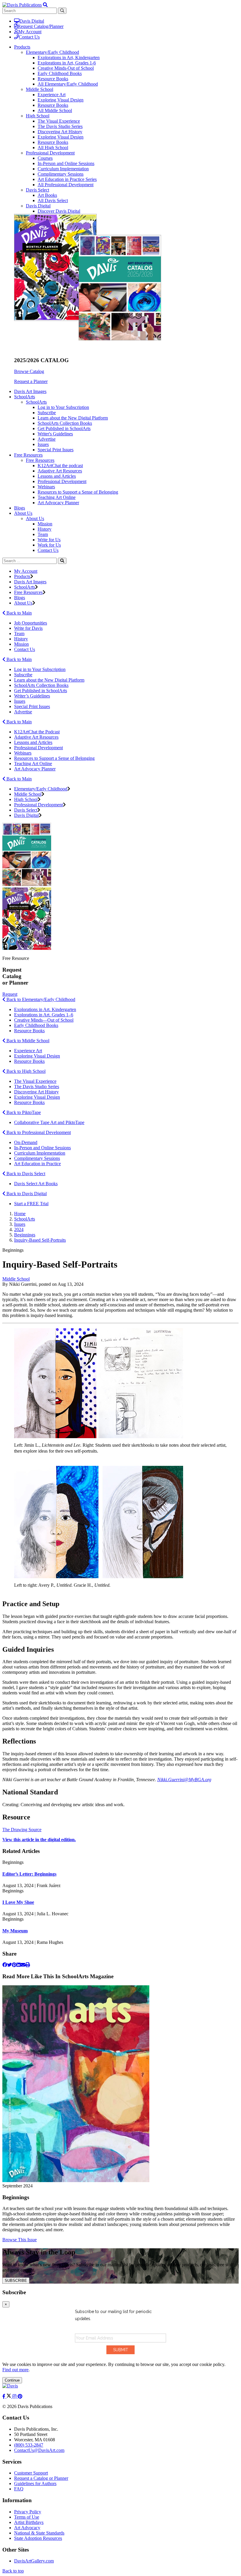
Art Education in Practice (37, 1164)
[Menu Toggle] (45, 5)
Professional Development (50, 153)
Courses (45, 158)
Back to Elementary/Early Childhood (40, 999)
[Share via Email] (23, 1965)
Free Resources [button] (28, 455)
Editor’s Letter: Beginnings (29, 1874)
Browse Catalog (29, 371)
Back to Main (19, 613)
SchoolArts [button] (25, 397)
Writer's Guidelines (55, 434)
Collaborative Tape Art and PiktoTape (49, 1122)
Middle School (40, 89)
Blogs (20, 508)
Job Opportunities (31, 623)
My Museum (15, 1931)
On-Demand (26, 1142)
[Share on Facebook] (5, 1965)
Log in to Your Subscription (63, 407)
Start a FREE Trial (31, 1204)
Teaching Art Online (57, 497)
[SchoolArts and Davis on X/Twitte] (9, 2396)
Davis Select (37, 190)
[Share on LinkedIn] (19, 1965)
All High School (53, 148)
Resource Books (53, 79)
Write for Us (49, 540)
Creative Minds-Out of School (66, 68)
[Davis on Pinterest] (20, 2396)
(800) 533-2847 (29, 2445)
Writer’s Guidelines (32, 696)
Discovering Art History (60, 132)
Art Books (47, 195)
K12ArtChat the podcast (60, 466)
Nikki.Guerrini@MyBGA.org (184, 1780)
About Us (35, 518)
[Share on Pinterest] (14, 1965)
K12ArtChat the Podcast (37, 732)
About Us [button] (23, 513)
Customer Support (31, 2473)
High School (38, 116)
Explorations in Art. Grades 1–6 (44, 1015)
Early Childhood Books (60, 73)
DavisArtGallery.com (34, 2561)
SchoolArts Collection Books (65, 423)
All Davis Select (53, 200)
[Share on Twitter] (9, 1965)
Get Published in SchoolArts (64, 428)
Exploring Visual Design (61, 100)
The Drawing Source (22, 1830)
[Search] (62, 561)
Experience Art (52, 95)
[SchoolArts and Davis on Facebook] (4, 2396)
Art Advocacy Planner (58, 503)
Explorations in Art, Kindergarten (69, 58)
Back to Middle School (27, 1041)
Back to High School (25, 1071)
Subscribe (47, 413)
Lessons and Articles (57, 476)
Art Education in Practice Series (67, 179)
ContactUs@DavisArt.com (39, 2450)
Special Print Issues (56, 450)
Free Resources (40, 460)
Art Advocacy (27, 2528)
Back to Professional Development (38, 1132)
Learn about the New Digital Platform (73, 418)
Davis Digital (32, 21)
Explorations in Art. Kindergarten (45, 1009)
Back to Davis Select (25, 1174)
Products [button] (22, 47)
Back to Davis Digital (26, 1194)
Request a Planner (31, 381)
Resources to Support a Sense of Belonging (78, 492)
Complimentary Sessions (61, 174)
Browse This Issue (20, 2240)
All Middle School (55, 110)
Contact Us (29, 37)
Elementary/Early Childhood (52, 52)
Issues (43, 444)
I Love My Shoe (18, 1902)
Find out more (15, 2370)
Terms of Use (27, 2517)
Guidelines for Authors (35, 2483)
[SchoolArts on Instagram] (15, 2396)
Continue (12, 2380)
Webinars (46, 487)
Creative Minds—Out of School (44, 1020)
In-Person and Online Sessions (66, 163)
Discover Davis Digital (59, 211)
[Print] (28, 1965)
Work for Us (49, 545)
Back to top (13, 2571)
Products (22, 576)
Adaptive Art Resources (60, 471)
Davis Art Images (30, 391)
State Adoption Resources (38, 2538)
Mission (45, 524)
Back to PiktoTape (23, 1112)
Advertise (47, 439)
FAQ (19, 2489)
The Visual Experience (59, 121)
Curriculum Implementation (63, 169)
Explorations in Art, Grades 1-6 (67, 63)
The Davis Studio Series (60, 126)
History (45, 529)
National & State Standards (39, 2533)
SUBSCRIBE (16, 2281)
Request (10, 994)
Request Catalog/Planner (41, 26)
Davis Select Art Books (36, 1184)
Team (43, 534)
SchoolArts (36, 402)
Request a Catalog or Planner (41, 2478)
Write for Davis (28, 628)
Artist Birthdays (29, 2522)
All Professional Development (66, 185)
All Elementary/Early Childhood (68, 84)
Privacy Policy (28, 2512)
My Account (30, 32)
